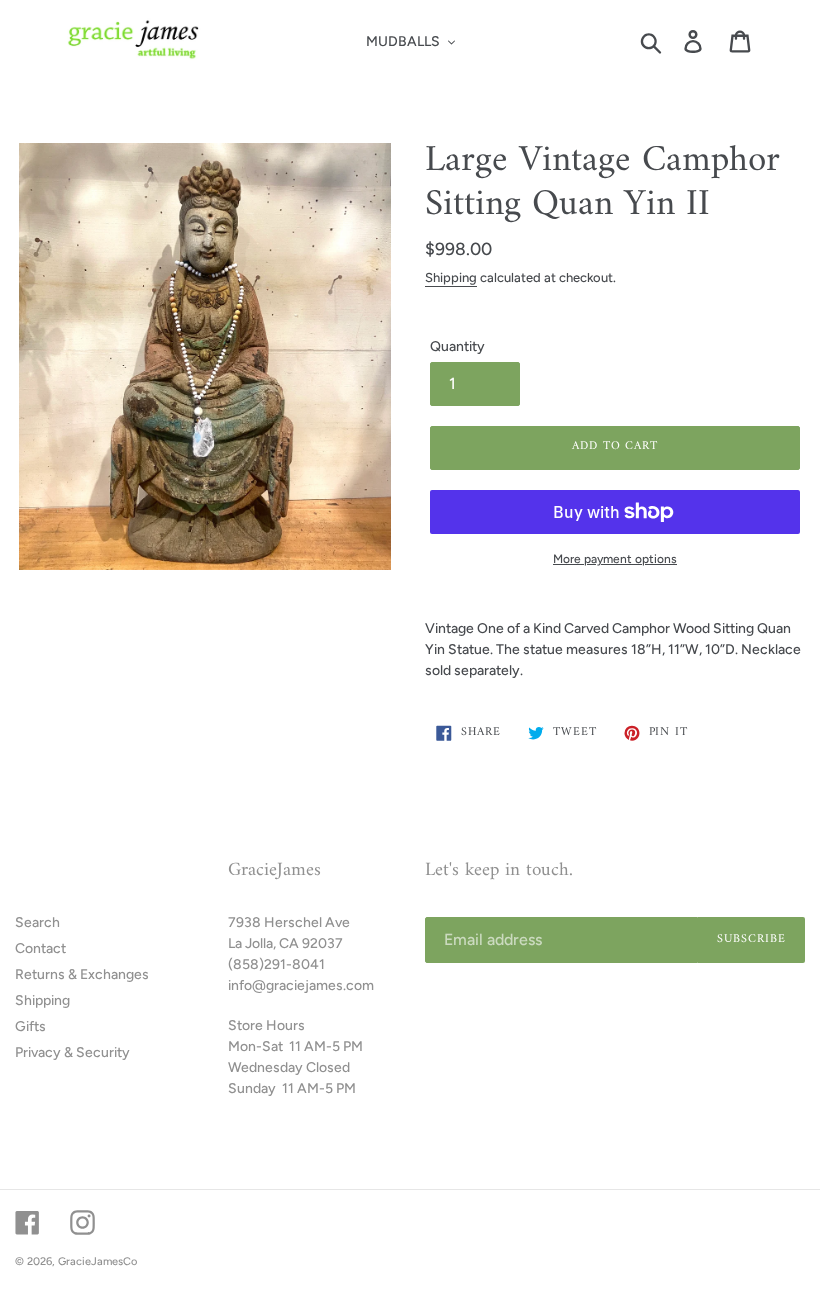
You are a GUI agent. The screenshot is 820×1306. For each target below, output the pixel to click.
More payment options (615, 559)
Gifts (30, 1026)
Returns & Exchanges (82, 974)
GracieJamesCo (97, 1261)
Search (37, 922)
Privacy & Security (72, 1052)
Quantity (457, 346)
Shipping (451, 277)
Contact (40, 948)
